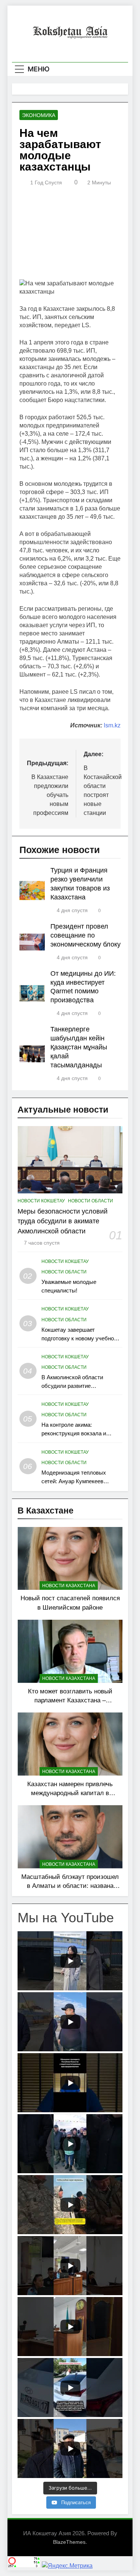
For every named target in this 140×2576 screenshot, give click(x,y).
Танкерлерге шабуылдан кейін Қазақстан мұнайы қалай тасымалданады (79, 1047)
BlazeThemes (69, 2542)
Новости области (91, 1201)
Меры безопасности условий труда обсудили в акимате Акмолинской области (63, 1221)
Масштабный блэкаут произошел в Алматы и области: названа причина (70, 1886)
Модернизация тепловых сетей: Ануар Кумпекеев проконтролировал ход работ (79, 1481)
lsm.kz (112, 725)
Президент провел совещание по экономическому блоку (85, 935)
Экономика (39, 115)
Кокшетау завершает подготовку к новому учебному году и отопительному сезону (81, 1338)
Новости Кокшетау (41, 1201)
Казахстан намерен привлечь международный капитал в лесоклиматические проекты (70, 1793)
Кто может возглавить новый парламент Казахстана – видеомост (70, 1701)
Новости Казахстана (69, 1586)
